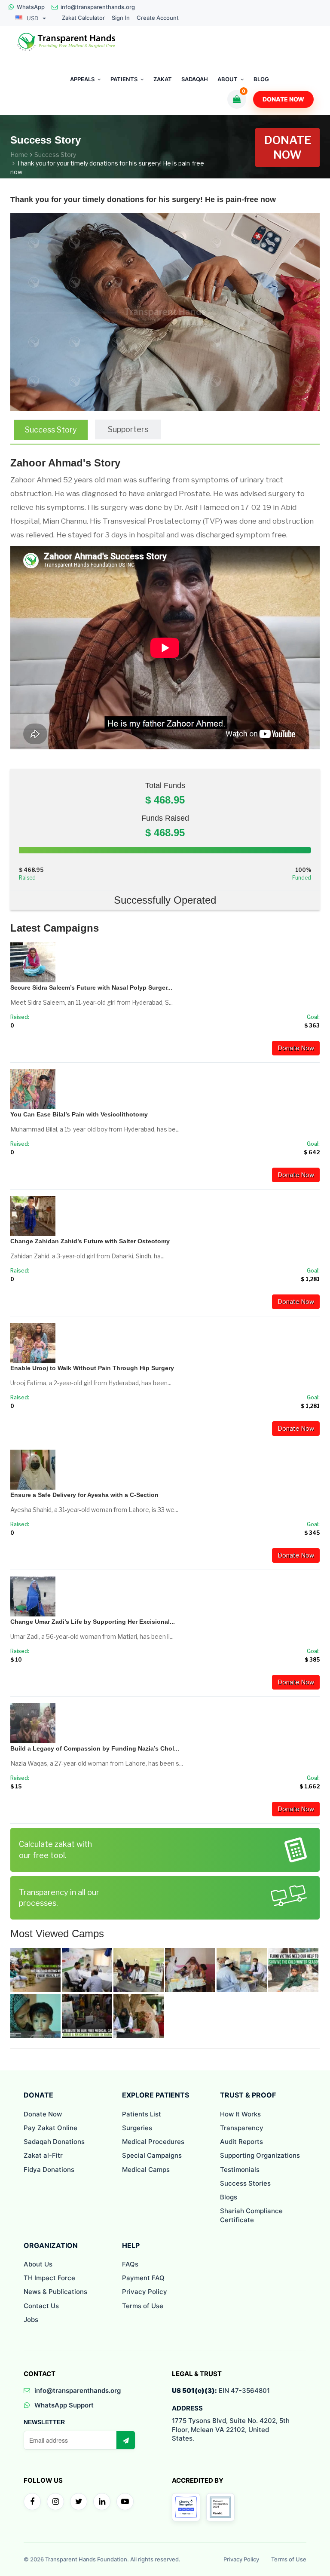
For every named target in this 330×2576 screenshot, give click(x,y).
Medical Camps (146, 2170)
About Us (38, 2264)
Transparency (242, 2128)
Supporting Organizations (260, 2155)
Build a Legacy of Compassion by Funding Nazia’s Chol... (95, 1748)
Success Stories (245, 2183)
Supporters (128, 429)
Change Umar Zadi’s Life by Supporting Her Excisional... (93, 1622)
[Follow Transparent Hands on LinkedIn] (102, 2502)
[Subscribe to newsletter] (125, 2440)
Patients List (142, 2114)
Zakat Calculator (83, 18)
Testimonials (240, 2170)
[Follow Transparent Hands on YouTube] (125, 2502)
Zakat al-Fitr (43, 2155)
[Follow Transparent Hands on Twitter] (79, 2502)
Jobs (31, 2320)
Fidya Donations (49, 2170)
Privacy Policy (145, 2292)
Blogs (229, 2197)
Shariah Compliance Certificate (251, 2215)
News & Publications (55, 2292)
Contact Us (41, 2306)
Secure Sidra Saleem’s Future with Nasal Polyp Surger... (91, 987)
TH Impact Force (49, 2278)
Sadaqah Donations (54, 2142)
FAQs (130, 2264)
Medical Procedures (153, 2142)
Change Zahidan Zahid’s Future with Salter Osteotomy (90, 1241)
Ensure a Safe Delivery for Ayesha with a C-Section (84, 1495)
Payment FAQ (143, 2278)
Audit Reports (241, 2142)
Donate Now (283, 99)
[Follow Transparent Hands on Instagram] (55, 2502)
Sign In (121, 18)
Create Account (158, 18)
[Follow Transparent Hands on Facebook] (32, 2502)
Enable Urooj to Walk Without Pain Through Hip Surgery (92, 1368)
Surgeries (137, 2128)
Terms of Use (143, 2306)
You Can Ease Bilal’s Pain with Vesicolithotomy (79, 1114)
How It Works (240, 2114)
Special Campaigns (152, 2155)
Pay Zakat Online (50, 2128)
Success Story (55, 155)
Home (19, 155)
